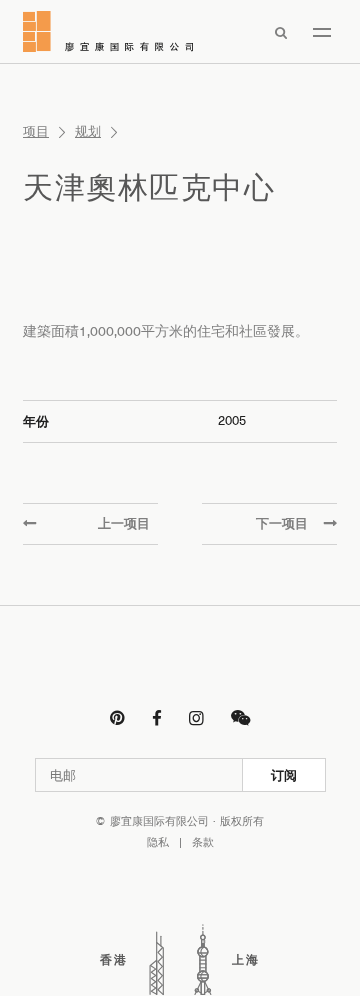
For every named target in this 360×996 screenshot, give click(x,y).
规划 (88, 131)
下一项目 (282, 523)
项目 (36, 131)
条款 (203, 842)
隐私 (158, 842)
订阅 (284, 775)
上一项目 (124, 523)
